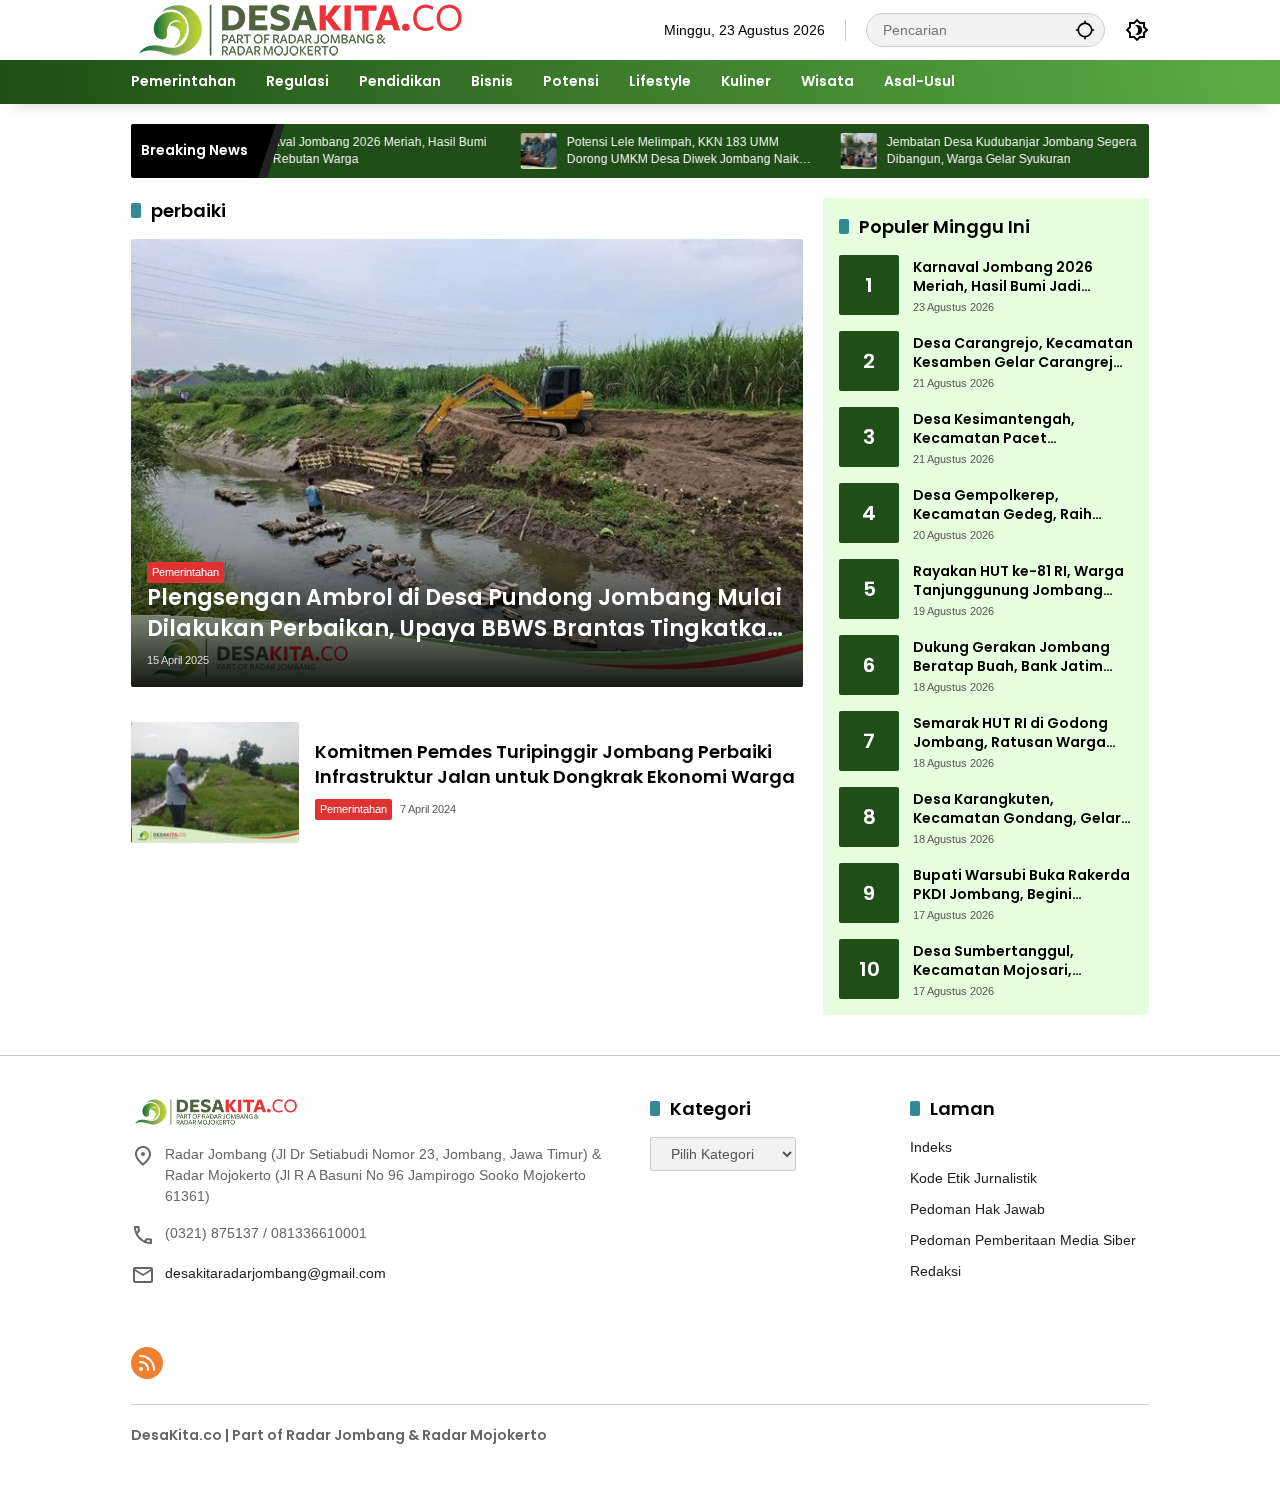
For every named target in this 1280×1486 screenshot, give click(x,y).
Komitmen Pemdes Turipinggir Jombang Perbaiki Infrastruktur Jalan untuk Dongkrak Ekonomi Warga (555, 764)
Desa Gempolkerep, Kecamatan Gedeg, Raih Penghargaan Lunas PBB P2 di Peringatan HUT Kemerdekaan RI (1020, 505)
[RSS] (147, 1363)
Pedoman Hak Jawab (977, 1209)
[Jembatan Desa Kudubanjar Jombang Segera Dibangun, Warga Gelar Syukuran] (819, 151)
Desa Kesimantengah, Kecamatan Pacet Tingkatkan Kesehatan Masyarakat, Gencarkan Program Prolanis (1002, 429)
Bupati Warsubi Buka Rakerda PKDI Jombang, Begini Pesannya (1021, 885)
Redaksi (935, 1271)
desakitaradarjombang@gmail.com (275, 1273)
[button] (1085, 29)
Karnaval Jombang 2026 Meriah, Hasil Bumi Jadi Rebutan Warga (327, 150)
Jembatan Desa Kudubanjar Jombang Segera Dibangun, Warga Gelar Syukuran (972, 150)
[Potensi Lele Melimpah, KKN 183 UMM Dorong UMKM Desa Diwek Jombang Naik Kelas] (499, 151)
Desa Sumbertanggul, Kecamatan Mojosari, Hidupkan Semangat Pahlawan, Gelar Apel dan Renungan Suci (1007, 961)
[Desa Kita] (298, 29)
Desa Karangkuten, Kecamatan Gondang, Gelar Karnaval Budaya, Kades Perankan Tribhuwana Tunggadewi (1017, 809)
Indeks (931, 1147)
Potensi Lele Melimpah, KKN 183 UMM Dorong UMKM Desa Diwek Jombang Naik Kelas (643, 151)
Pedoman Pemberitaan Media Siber (1023, 1240)
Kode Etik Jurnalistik (973, 1178)
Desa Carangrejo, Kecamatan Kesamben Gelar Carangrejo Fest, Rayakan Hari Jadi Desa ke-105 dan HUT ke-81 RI (1023, 353)
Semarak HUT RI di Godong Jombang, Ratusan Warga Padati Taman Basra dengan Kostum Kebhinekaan (1018, 733)
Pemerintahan (185, 572)
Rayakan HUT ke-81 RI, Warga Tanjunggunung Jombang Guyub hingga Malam (1018, 581)
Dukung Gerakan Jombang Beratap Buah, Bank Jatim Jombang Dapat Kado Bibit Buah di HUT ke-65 (1013, 657)
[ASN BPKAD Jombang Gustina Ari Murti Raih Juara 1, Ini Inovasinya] (1139, 151)
